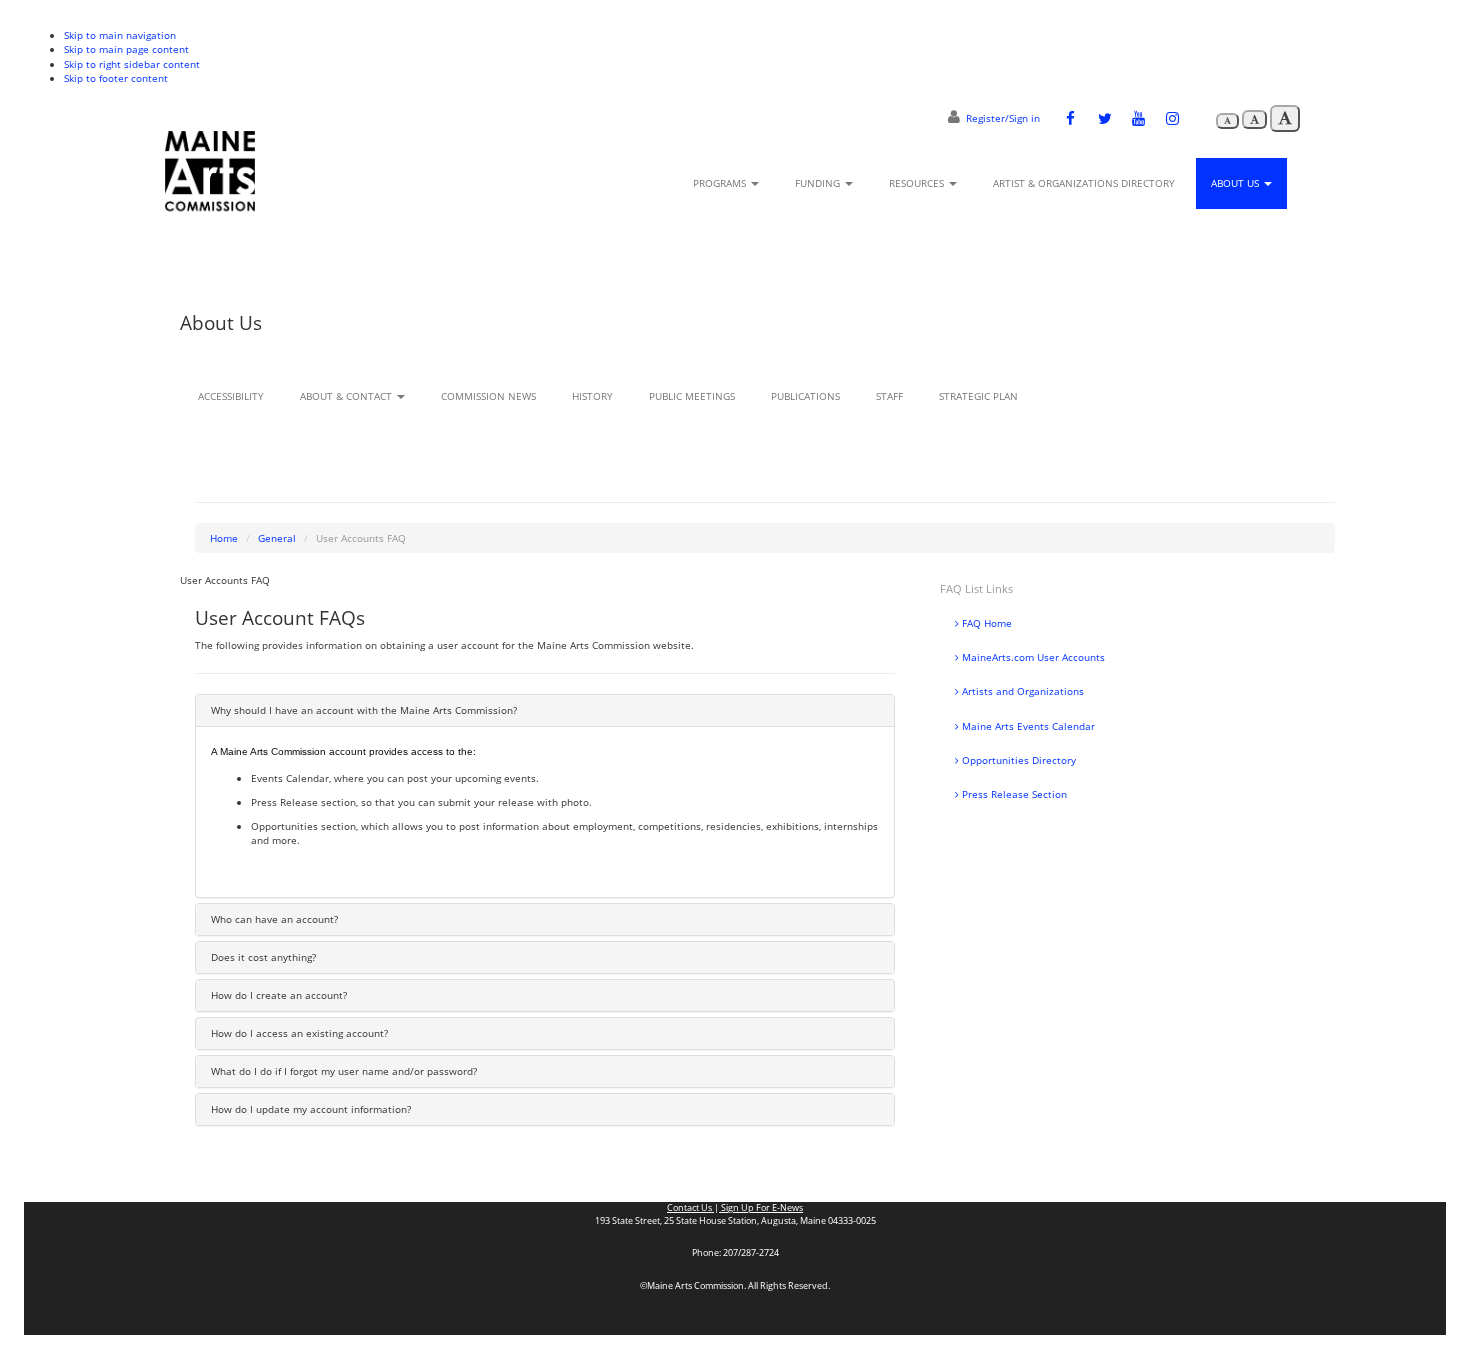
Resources (918, 183)
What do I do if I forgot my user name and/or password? (344, 1071)
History (592, 396)
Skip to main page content (126, 49)
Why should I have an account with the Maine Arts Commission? (364, 710)
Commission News (488, 396)
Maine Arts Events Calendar (1027, 726)
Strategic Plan (978, 396)
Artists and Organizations (1021, 691)
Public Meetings (692, 396)
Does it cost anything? (263, 957)
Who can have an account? (274, 919)
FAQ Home (985, 623)
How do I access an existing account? (299, 1033)
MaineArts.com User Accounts (1032, 657)
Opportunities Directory (1017, 760)
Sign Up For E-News (761, 1208)
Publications (805, 396)
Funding (819, 183)
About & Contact (347, 396)
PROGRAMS (721, 183)
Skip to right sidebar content (132, 64)
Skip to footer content (116, 78)
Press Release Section (1013, 794)
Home (224, 538)
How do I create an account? (279, 995)
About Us (1236, 183)
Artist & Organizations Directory (1084, 183)
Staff (889, 396)
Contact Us (690, 1208)
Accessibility (231, 396)
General (277, 538)
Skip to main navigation (120, 35)
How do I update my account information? (311, 1109)
